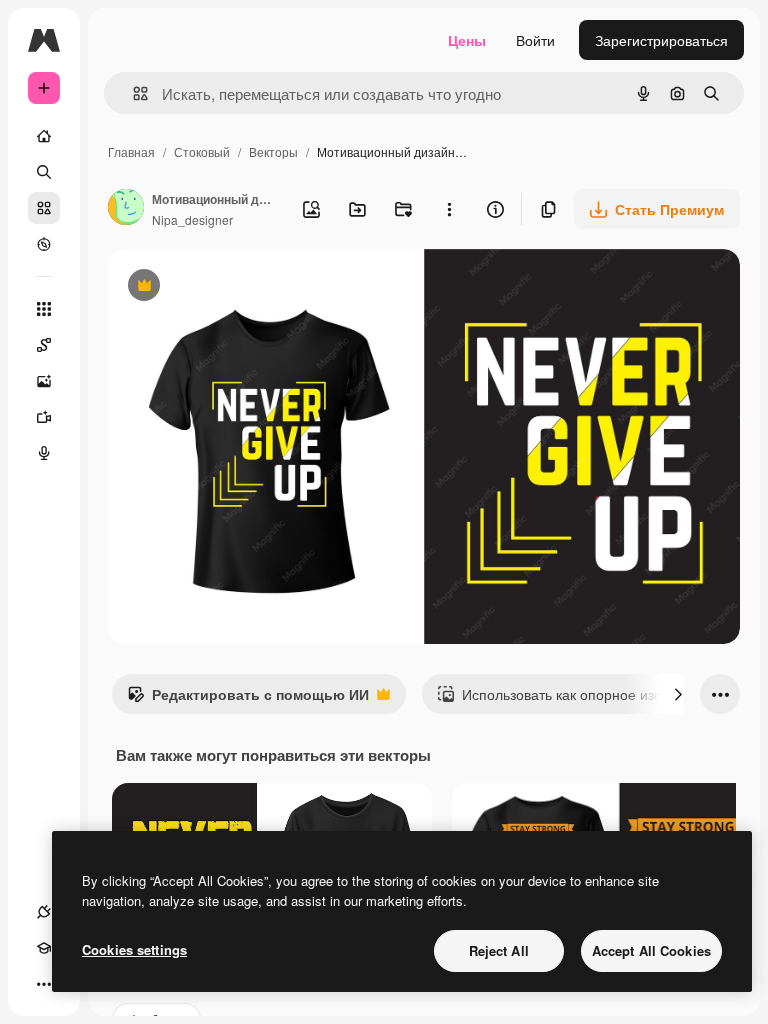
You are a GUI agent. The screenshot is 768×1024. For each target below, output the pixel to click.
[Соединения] (44, 912)
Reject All (499, 950)
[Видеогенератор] (44, 417)
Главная (131, 151)
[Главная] (44, 136)
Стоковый (202, 151)
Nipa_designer (192, 219)
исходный (242, 287)
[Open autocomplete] (132, 93)
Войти (535, 40)
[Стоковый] (44, 208)
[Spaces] (44, 345)
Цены (467, 40)
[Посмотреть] (44, 244)
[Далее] (678, 694)
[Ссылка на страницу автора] (126, 209)
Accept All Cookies (651, 950)
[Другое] (44, 984)
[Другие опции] (449, 209)
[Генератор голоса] (44, 453)
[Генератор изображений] (44, 381)
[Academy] (44, 948)
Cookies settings (134, 949)
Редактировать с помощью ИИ (248, 699)
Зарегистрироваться (661, 40)
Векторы (273, 151)
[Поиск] (44, 172)
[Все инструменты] (44, 309)
